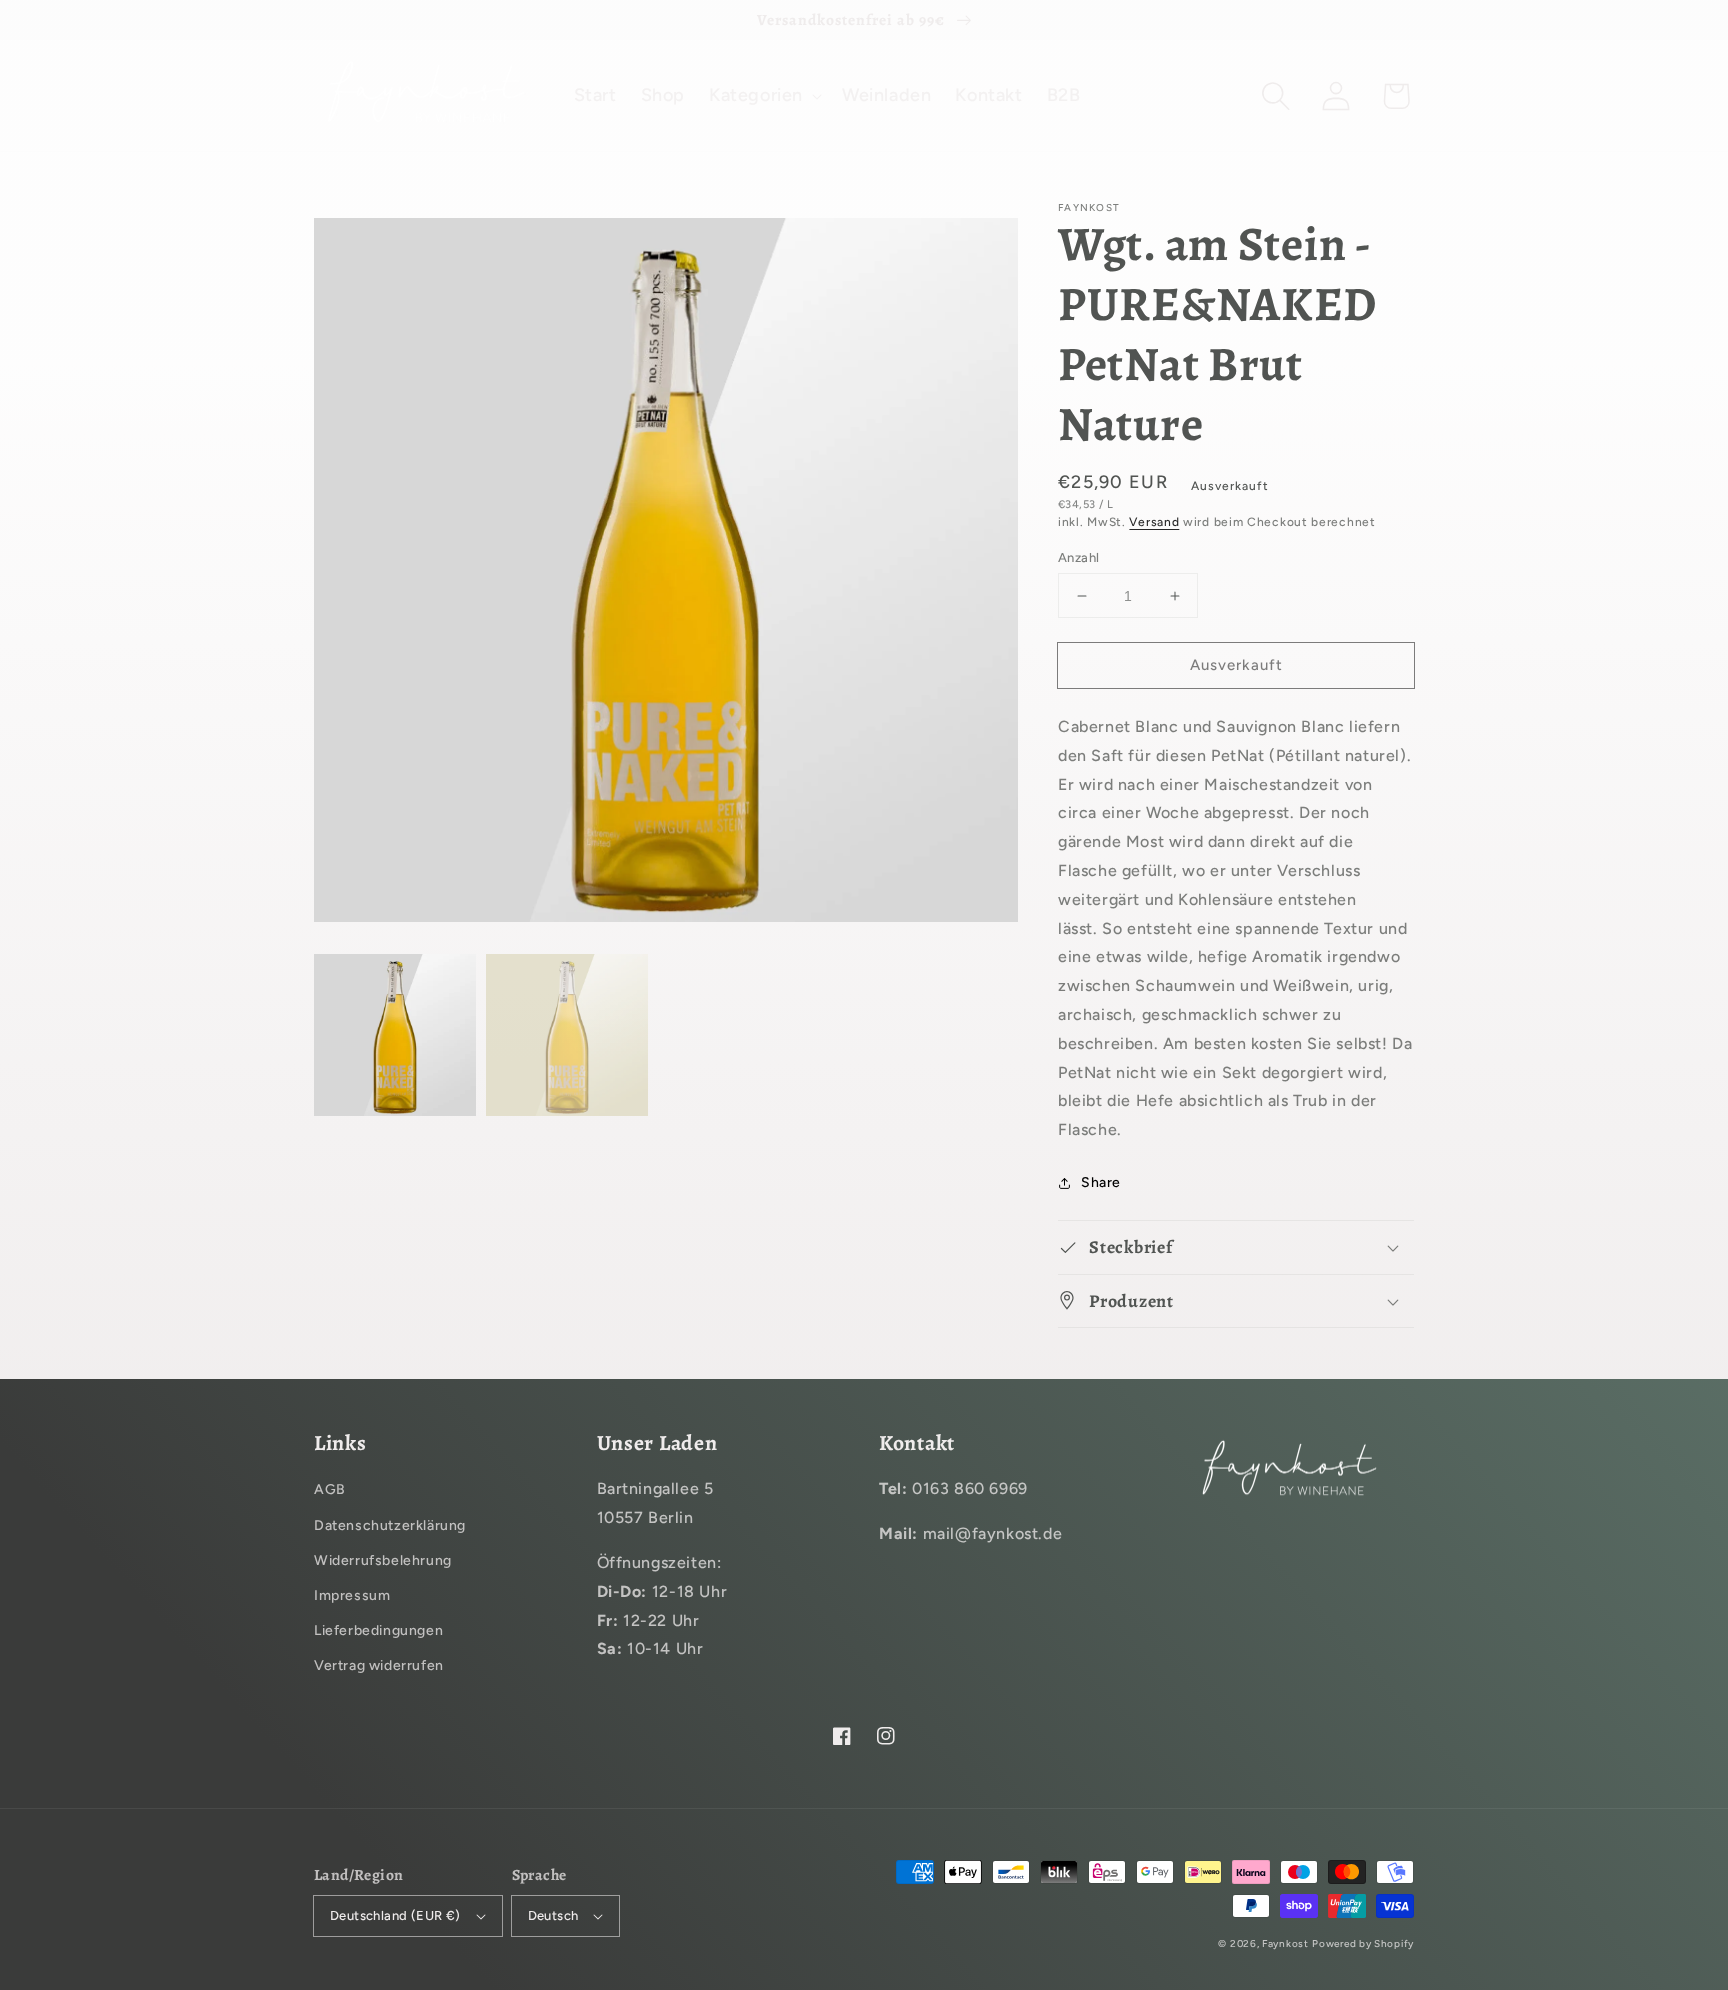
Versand (1154, 522)
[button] (1276, 96)
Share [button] (1101, 1182)
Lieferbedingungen (378, 1630)
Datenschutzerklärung (390, 1525)
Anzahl (1078, 557)
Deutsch (553, 1915)
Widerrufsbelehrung (383, 1560)
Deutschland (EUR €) (395, 1915)
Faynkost (1285, 1943)
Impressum (352, 1595)
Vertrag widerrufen (379, 1665)
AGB (330, 1489)
